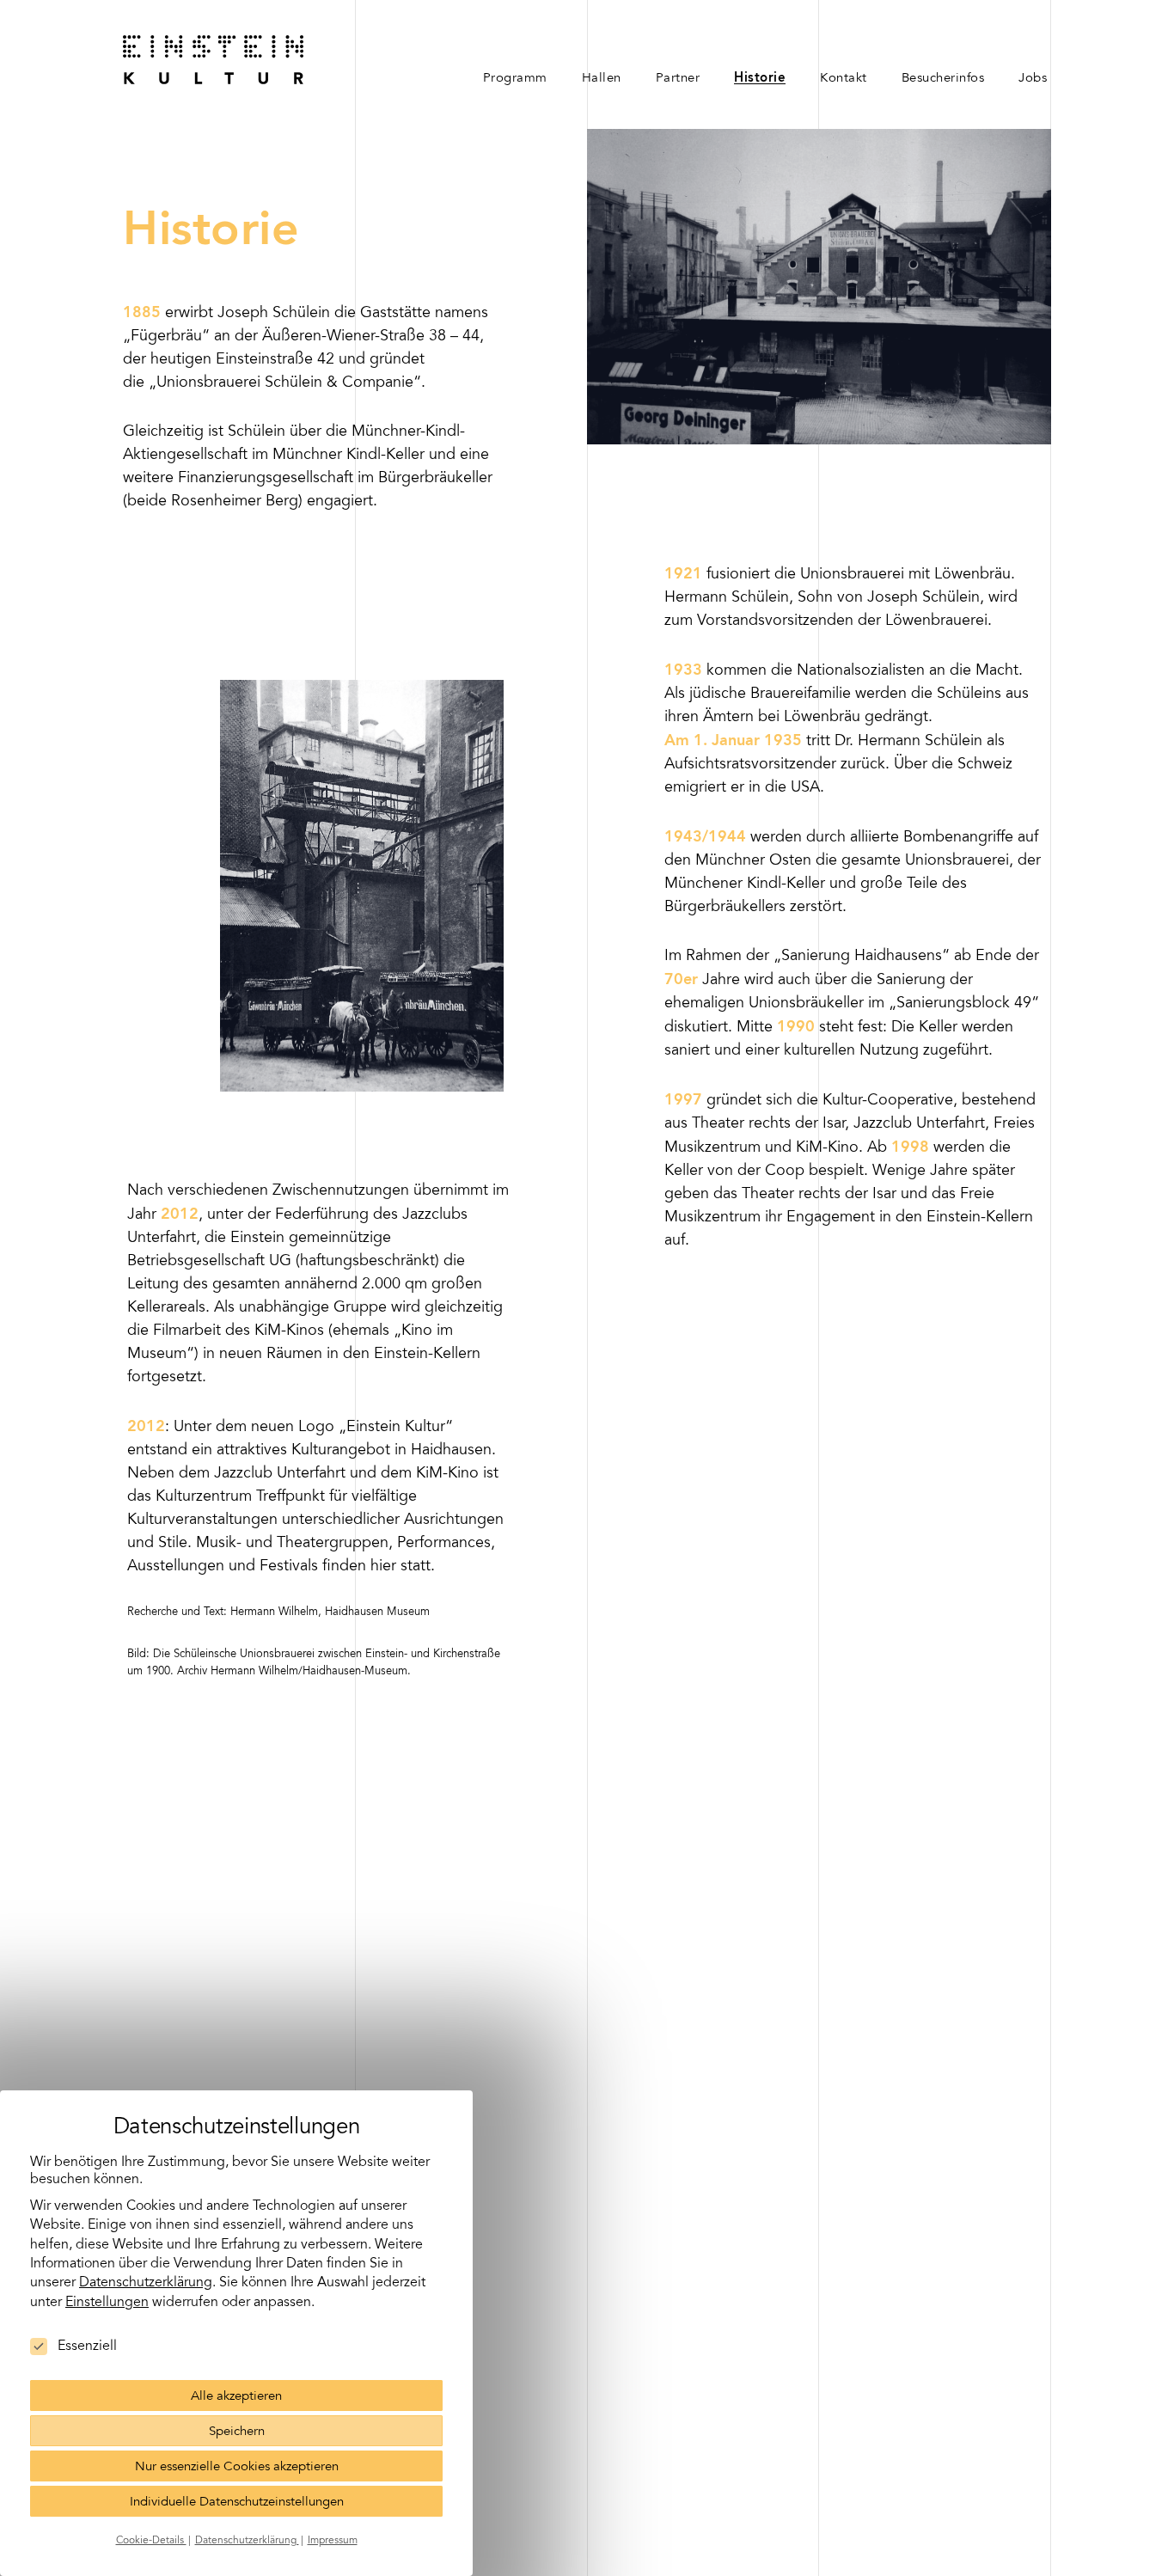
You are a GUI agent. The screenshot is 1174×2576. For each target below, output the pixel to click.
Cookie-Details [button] (151, 2541)
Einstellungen (107, 2303)
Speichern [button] (237, 2432)
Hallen (602, 79)
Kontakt (844, 79)
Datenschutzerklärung (146, 2283)
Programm (515, 79)
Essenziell (87, 2347)
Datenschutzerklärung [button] (247, 2541)
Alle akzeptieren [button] (236, 2397)
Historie (760, 79)
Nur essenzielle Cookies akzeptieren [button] (237, 2467)
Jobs (1033, 79)
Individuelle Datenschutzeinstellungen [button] (237, 2503)
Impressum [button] (333, 2541)
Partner (678, 79)
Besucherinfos (943, 79)
